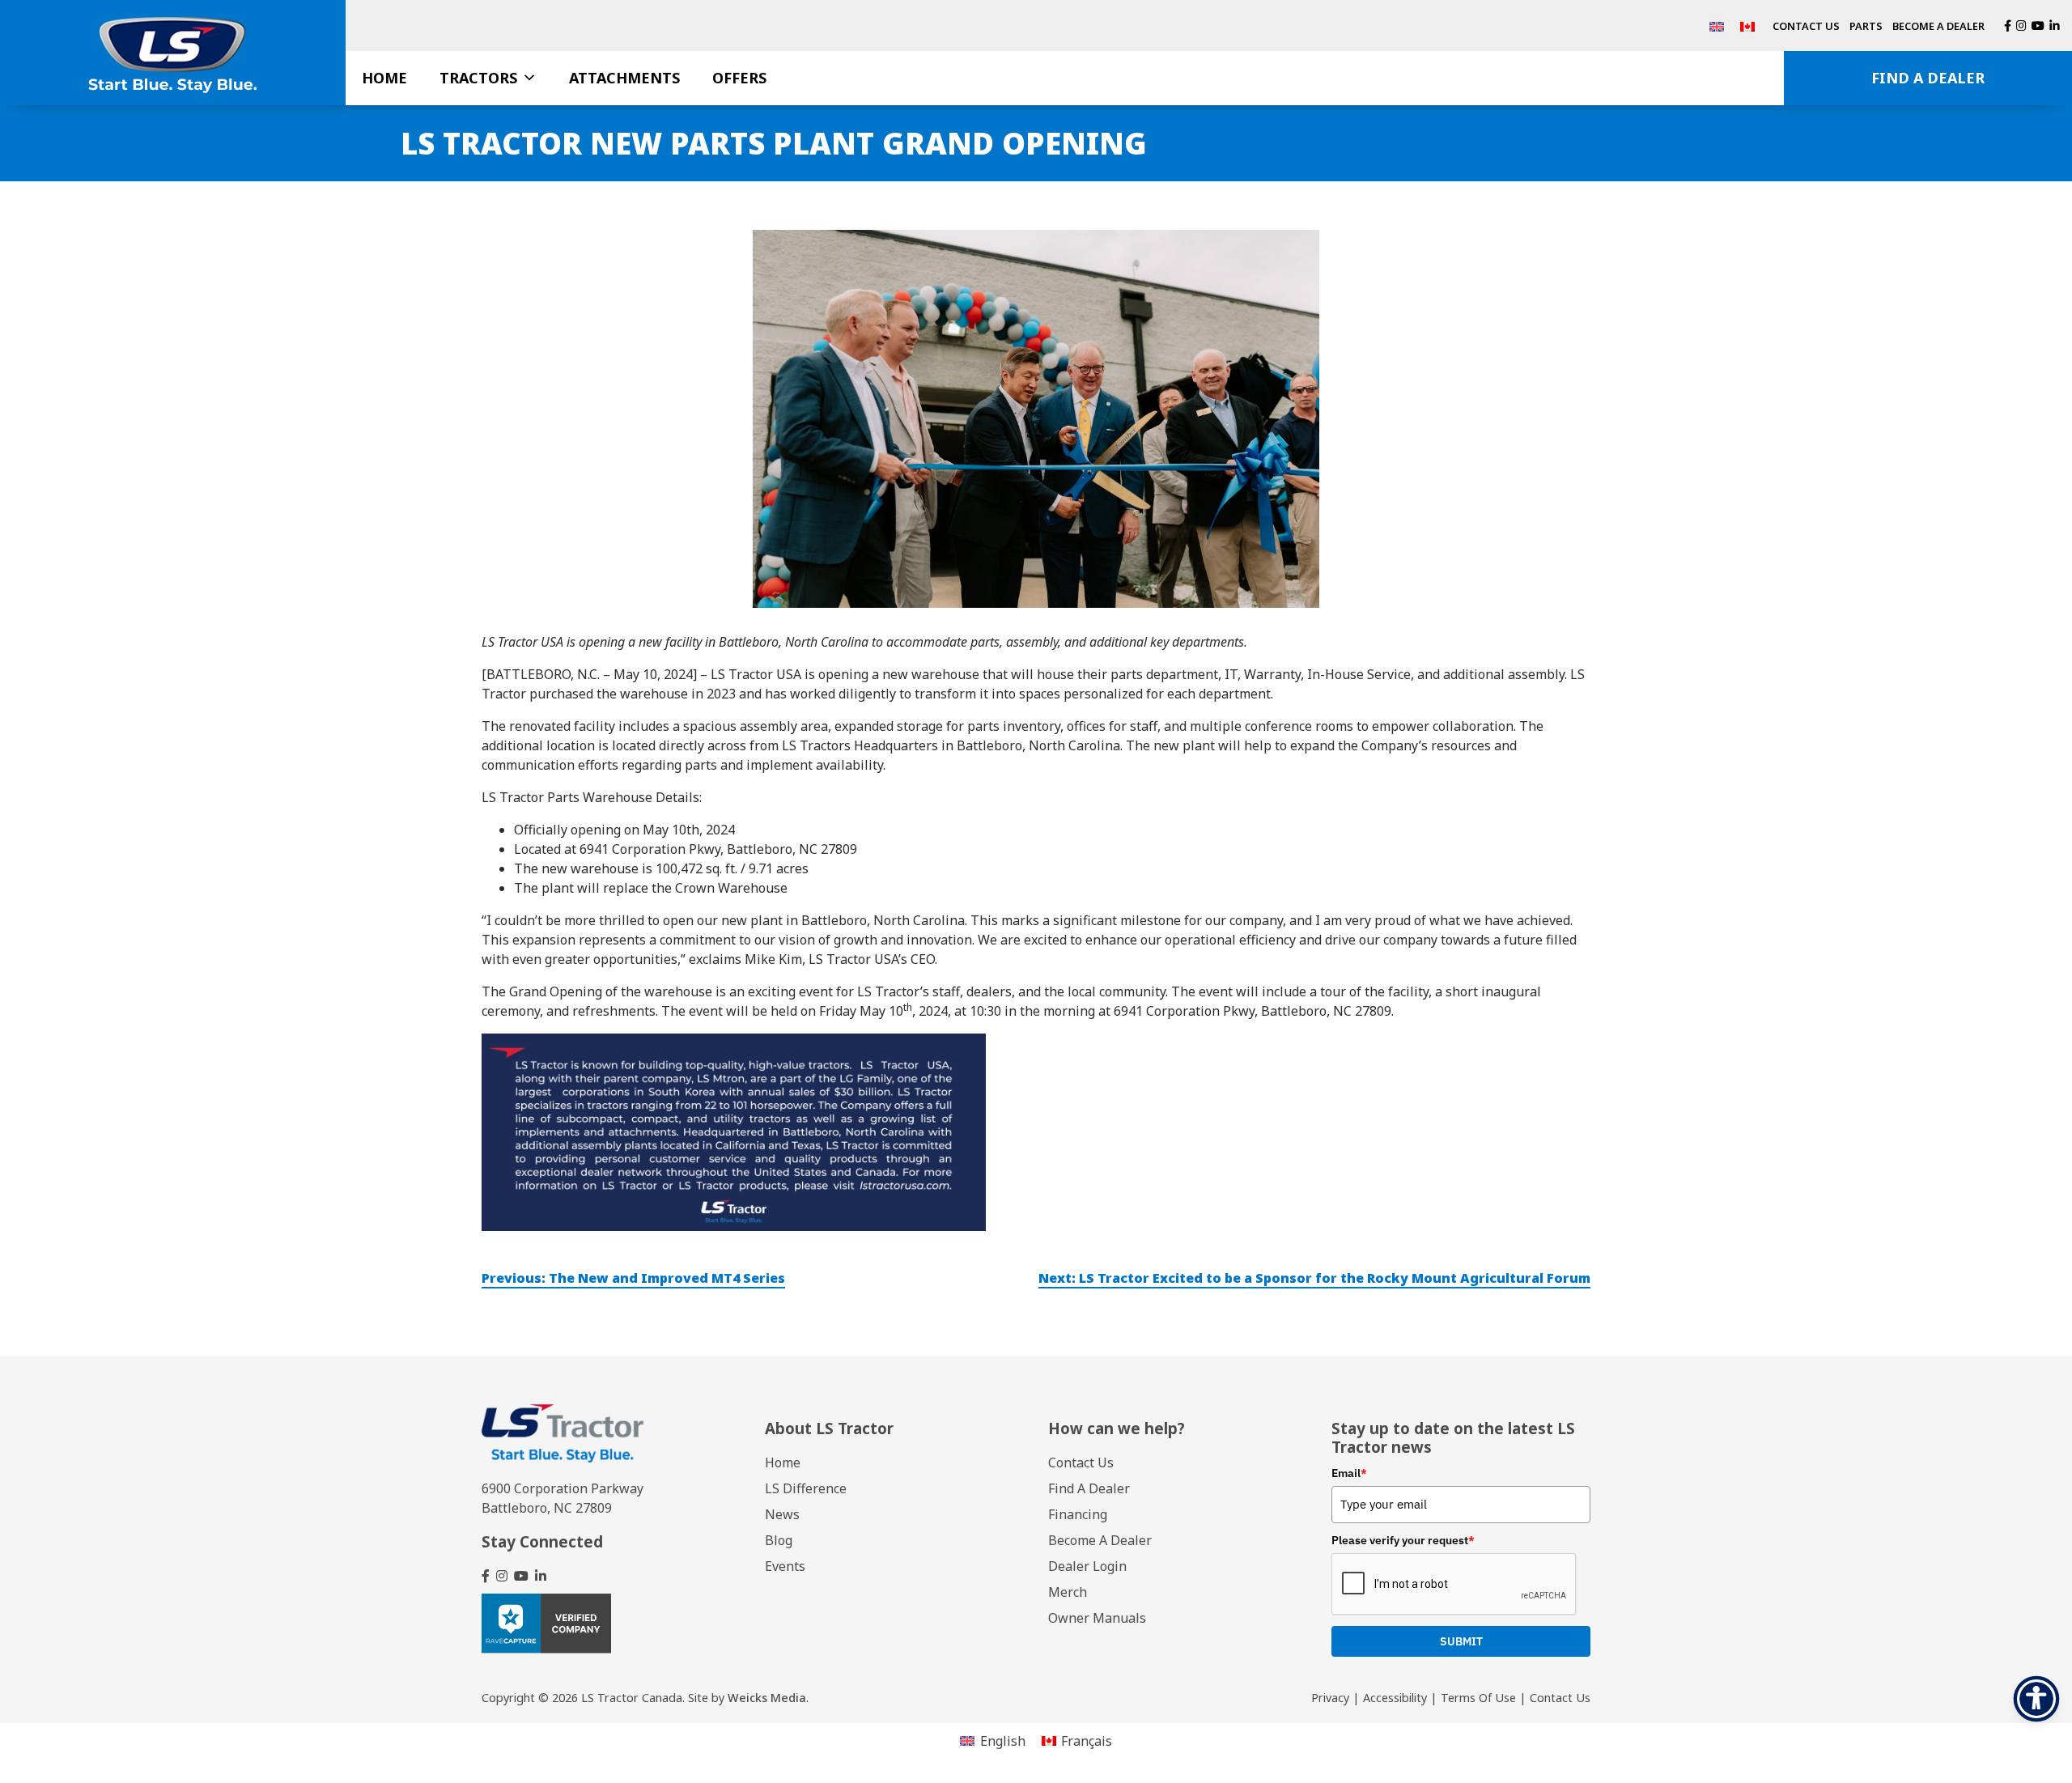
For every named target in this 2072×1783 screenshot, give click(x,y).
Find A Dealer (1928, 78)
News (782, 1514)
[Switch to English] (1717, 25)
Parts (1866, 26)
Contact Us (1806, 26)
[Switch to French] (1747, 25)
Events (785, 1566)
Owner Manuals (1097, 1618)
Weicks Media (767, 1698)
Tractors (478, 78)
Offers (739, 78)
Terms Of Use (1478, 1698)
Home (384, 78)
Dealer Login (1087, 1566)
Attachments (624, 78)
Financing (1078, 1514)
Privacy (1330, 1698)
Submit (1461, 1641)
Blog (779, 1540)
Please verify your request (1403, 1540)
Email (1349, 1473)
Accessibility (1395, 1698)
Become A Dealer (1938, 26)
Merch (1068, 1592)
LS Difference (806, 1488)
